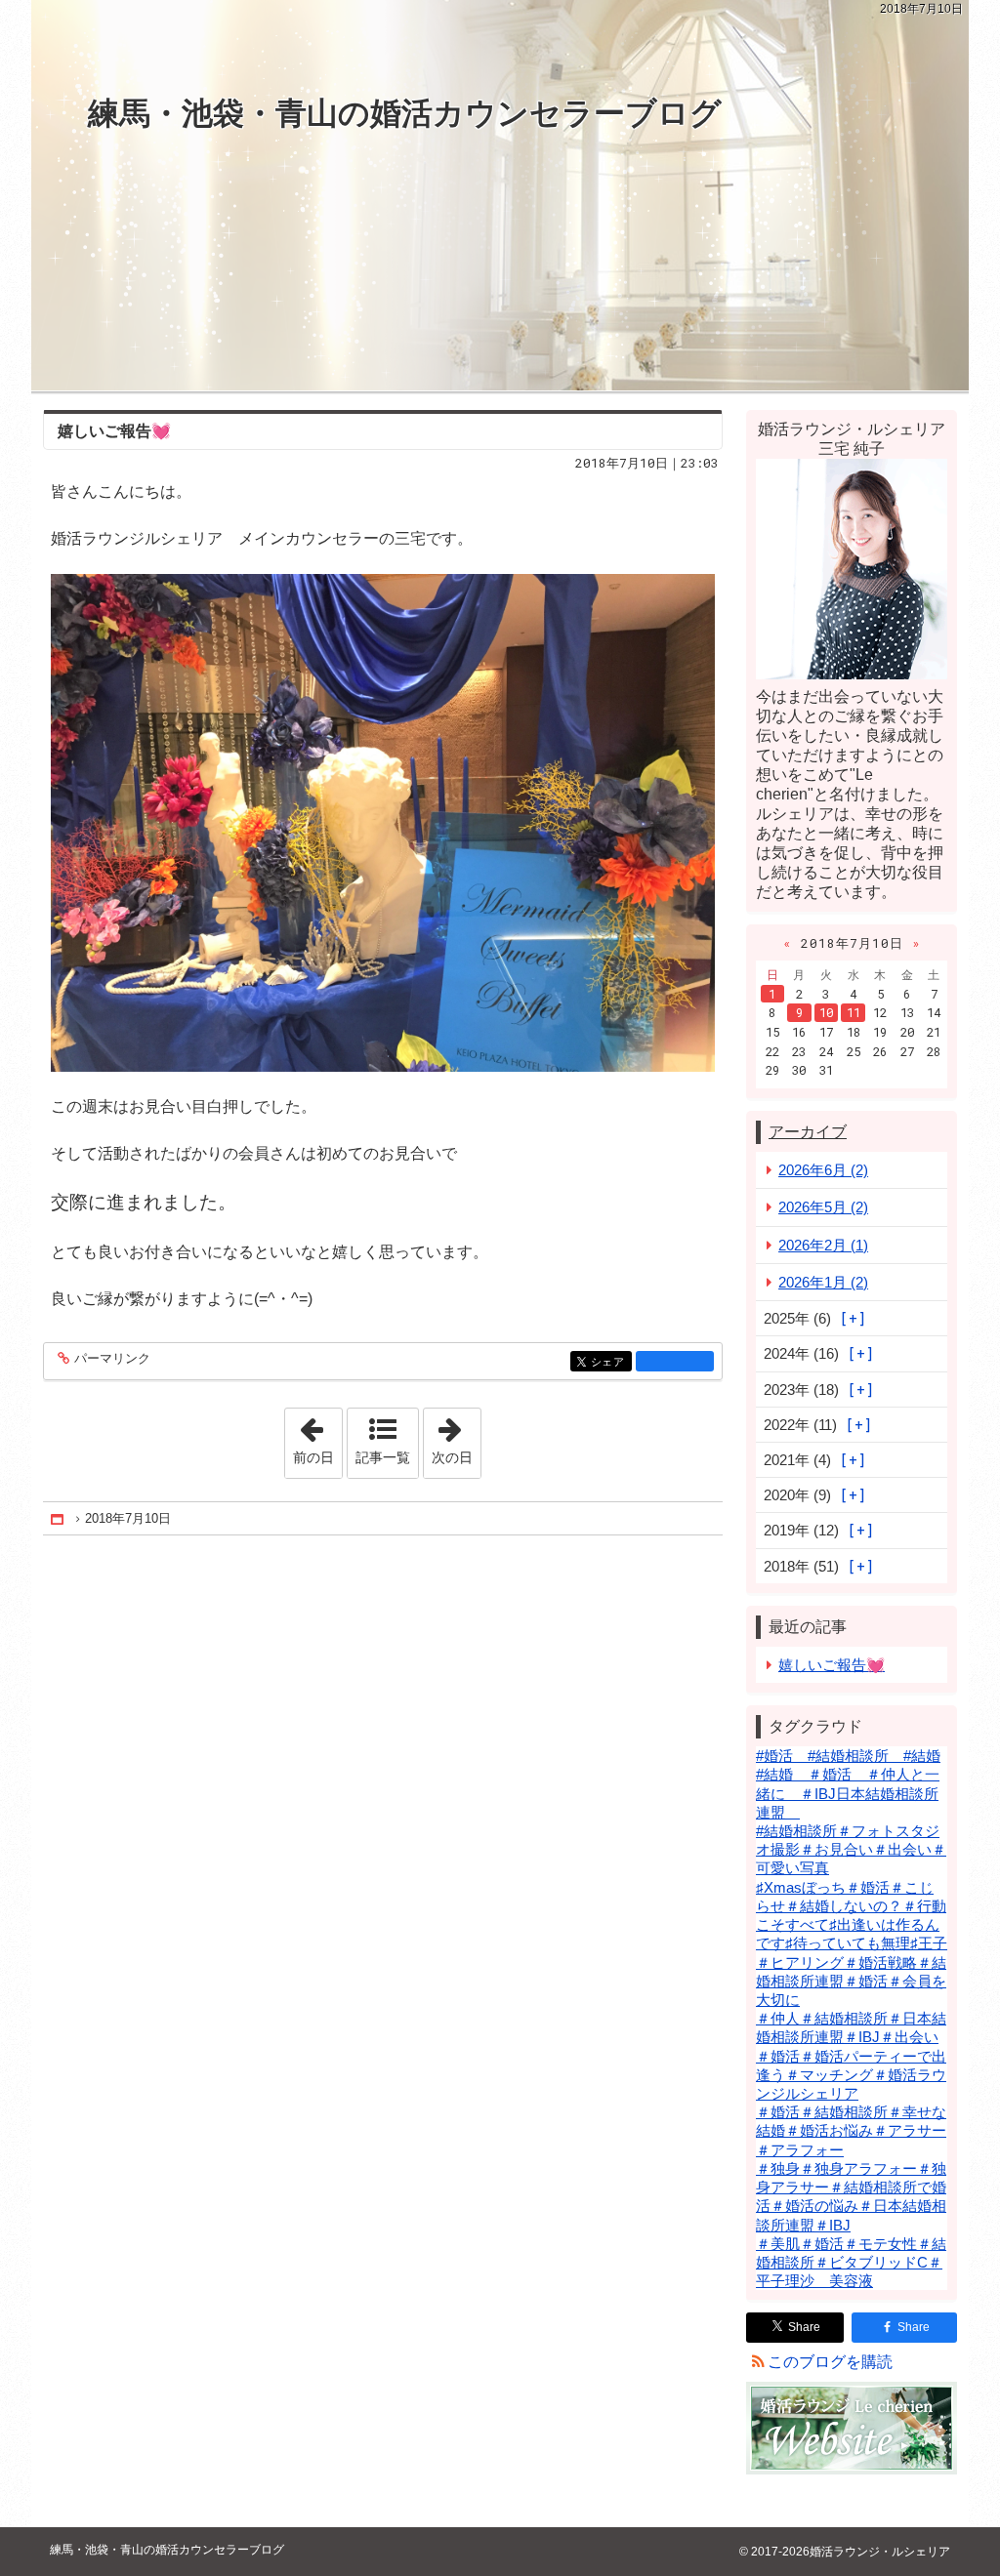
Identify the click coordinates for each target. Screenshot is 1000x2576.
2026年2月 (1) (823, 1245)
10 (826, 1012)
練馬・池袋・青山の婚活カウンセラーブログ (405, 113)
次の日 (456, 1437)
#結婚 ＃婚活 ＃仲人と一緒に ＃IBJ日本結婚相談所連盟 (848, 1793)
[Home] (59, 1518)
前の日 (317, 1437)
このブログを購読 (830, 2362)
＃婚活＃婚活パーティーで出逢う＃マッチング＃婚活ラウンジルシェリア (851, 2075)
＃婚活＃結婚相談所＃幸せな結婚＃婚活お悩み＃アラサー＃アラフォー (851, 2130)
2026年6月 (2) (823, 1170)
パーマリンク (112, 1359)
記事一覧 (383, 1457)
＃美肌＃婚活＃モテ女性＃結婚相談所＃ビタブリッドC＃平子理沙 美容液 (851, 2262)
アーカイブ (808, 1132)
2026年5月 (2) (823, 1207)
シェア (611, 1362)
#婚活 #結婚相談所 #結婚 (848, 1756)
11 (854, 1012)
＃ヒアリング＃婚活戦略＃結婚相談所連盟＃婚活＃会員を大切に (851, 1981)
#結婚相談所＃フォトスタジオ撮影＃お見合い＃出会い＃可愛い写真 (851, 1849)
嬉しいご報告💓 (114, 431)
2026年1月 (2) (823, 1282)
